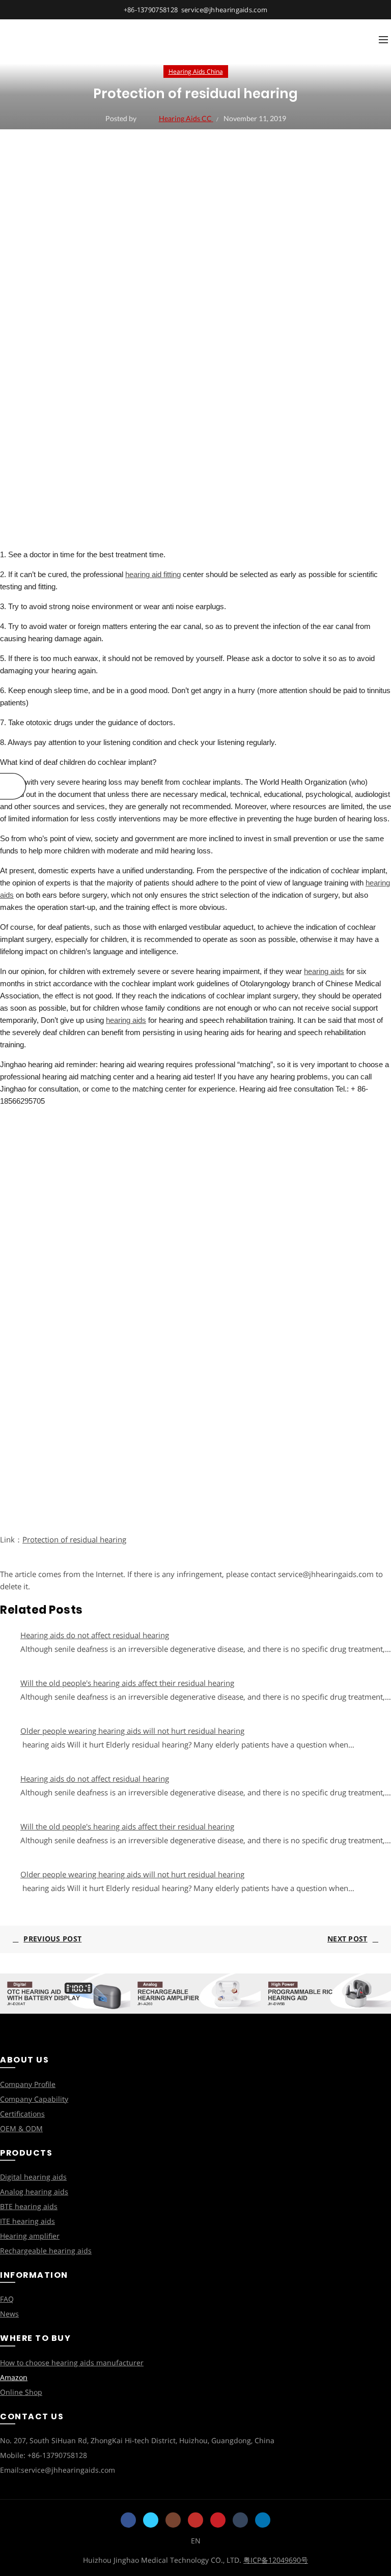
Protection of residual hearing (74, 1539)
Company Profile (28, 2084)
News (9, 2314)
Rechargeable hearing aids (46, 2251)
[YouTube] (195, 2520)
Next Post (347, 1939)
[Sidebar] (13, 786)
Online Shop (21, 2392)
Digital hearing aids (33, 2177)
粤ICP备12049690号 (276, 2560)
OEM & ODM (21, 2128)
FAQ (7, 2299)
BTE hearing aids (29, 2206)
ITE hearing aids (27, 2221)
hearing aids (324, 971)
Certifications (22, 2114)
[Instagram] (173, 2520)
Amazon (14, 2377)
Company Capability (34, 2099)
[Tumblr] (240, 2520)
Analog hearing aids (34, 2192)
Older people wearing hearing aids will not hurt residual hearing (132, 1731)
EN (196, 2541)
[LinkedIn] (263, 2520)
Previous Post (52, 1939)
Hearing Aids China (196, 71)
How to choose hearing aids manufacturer (72, 2363)
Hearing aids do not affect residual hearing (95, 1635)
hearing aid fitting (153, 574)
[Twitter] (151, 2520)
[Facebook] (128, 2520)
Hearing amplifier (30, 2236)
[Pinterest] (218, 2520)
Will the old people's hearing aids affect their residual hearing (127, 1683)
